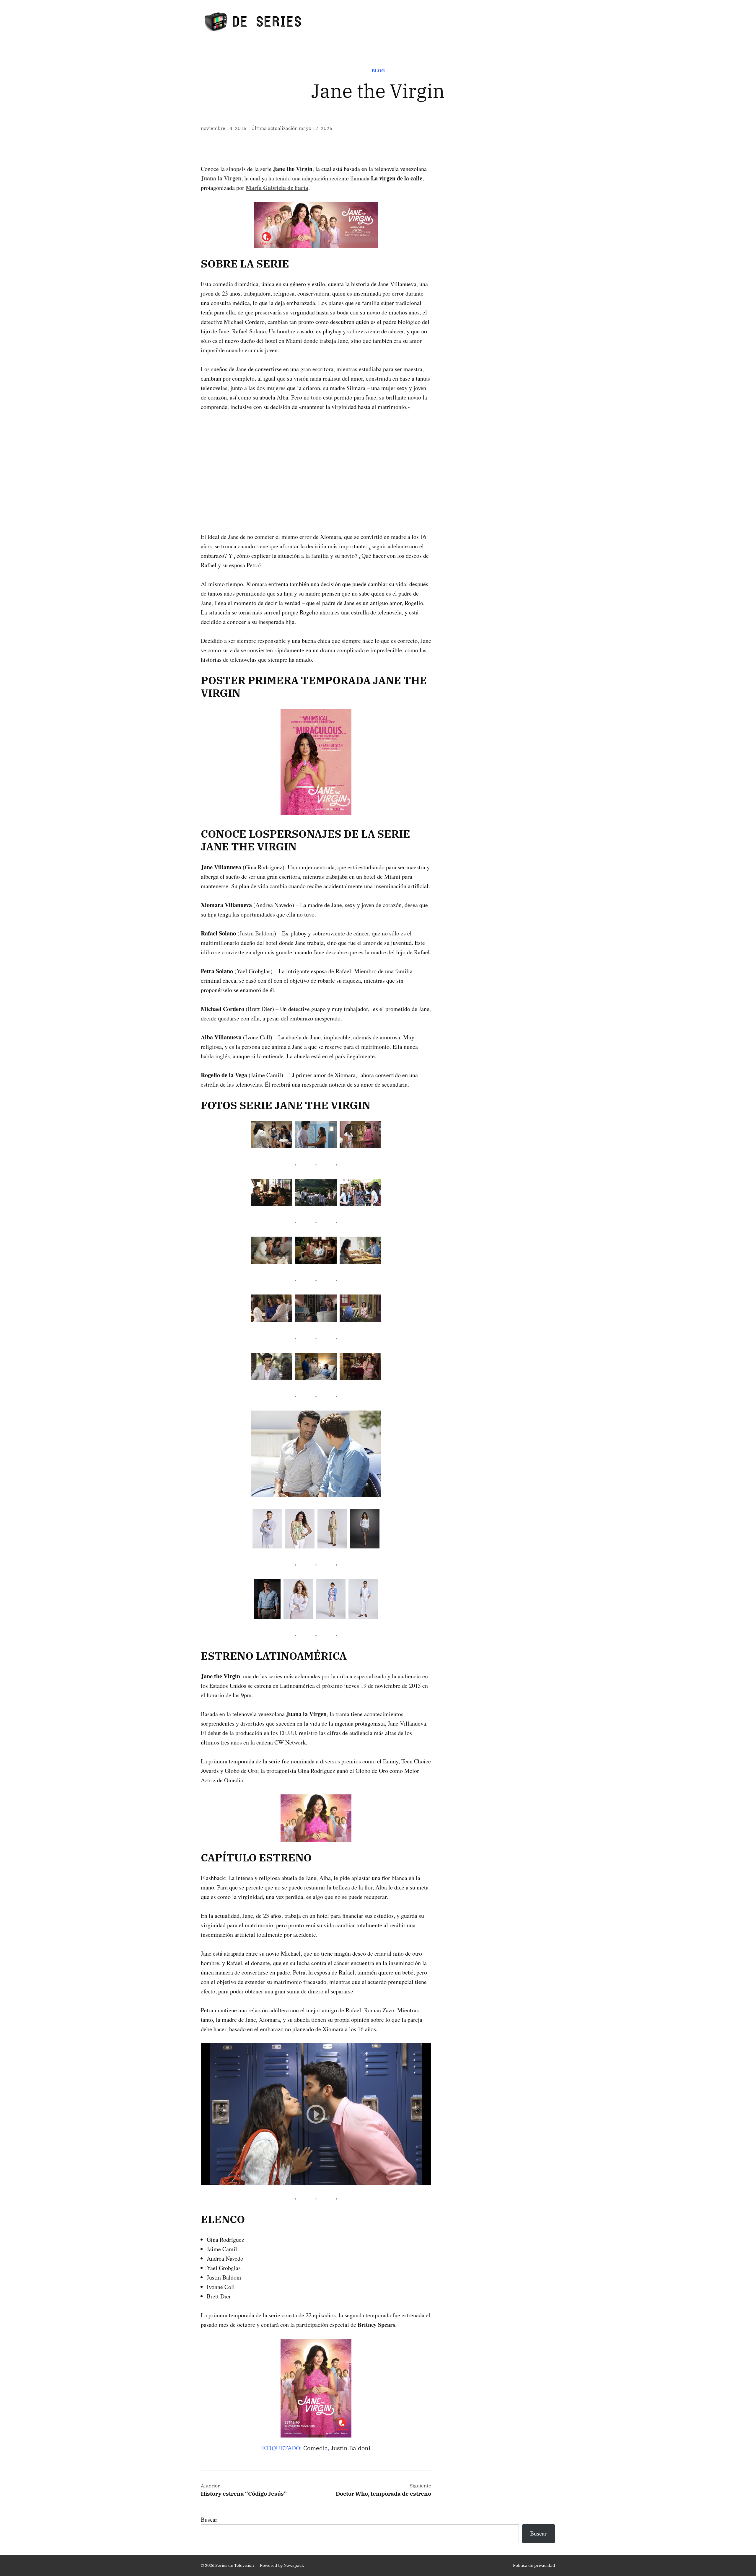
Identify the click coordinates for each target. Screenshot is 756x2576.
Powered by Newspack (282, 2565)
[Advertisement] (316, 462)
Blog (378, 71)
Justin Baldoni (257, 933)
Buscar (209, 2519)
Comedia (316, 2448)
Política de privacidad (534, 2565)
